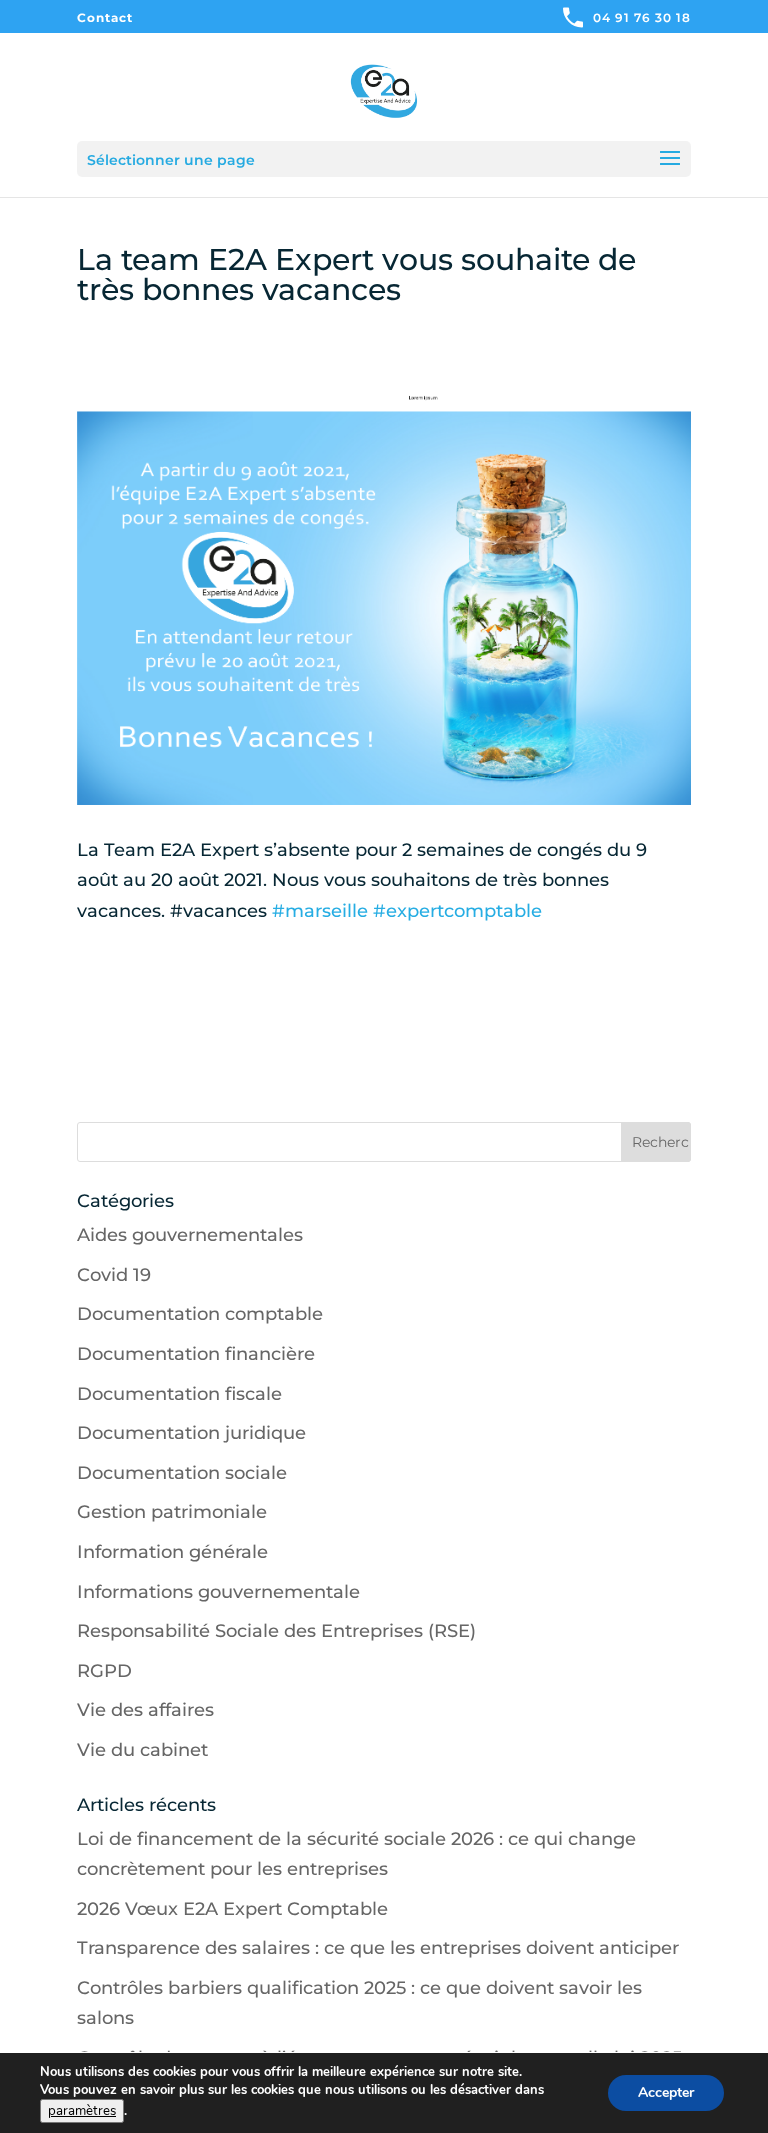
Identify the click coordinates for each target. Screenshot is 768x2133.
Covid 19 (114, 1275)
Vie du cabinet (142, 1750)
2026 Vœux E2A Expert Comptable (232, 1909)
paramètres (82, 2111)
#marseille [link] (320, 911)
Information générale (172, 1552)
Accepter (666, 2092)
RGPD (104, 1671)
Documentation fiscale (179, 1394)
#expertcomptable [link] (457, 911)
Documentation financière (196, 1354)
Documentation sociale (182, 1473)
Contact (105, 18)
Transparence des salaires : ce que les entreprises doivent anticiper (378, 1948)
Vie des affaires (145, 1710)
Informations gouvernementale (218, 1592)
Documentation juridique (191, 1433)
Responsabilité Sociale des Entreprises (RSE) (276, 1631)
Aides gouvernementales (190, 1235)
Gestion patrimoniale (172, 1512)
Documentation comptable (200, 1314)
